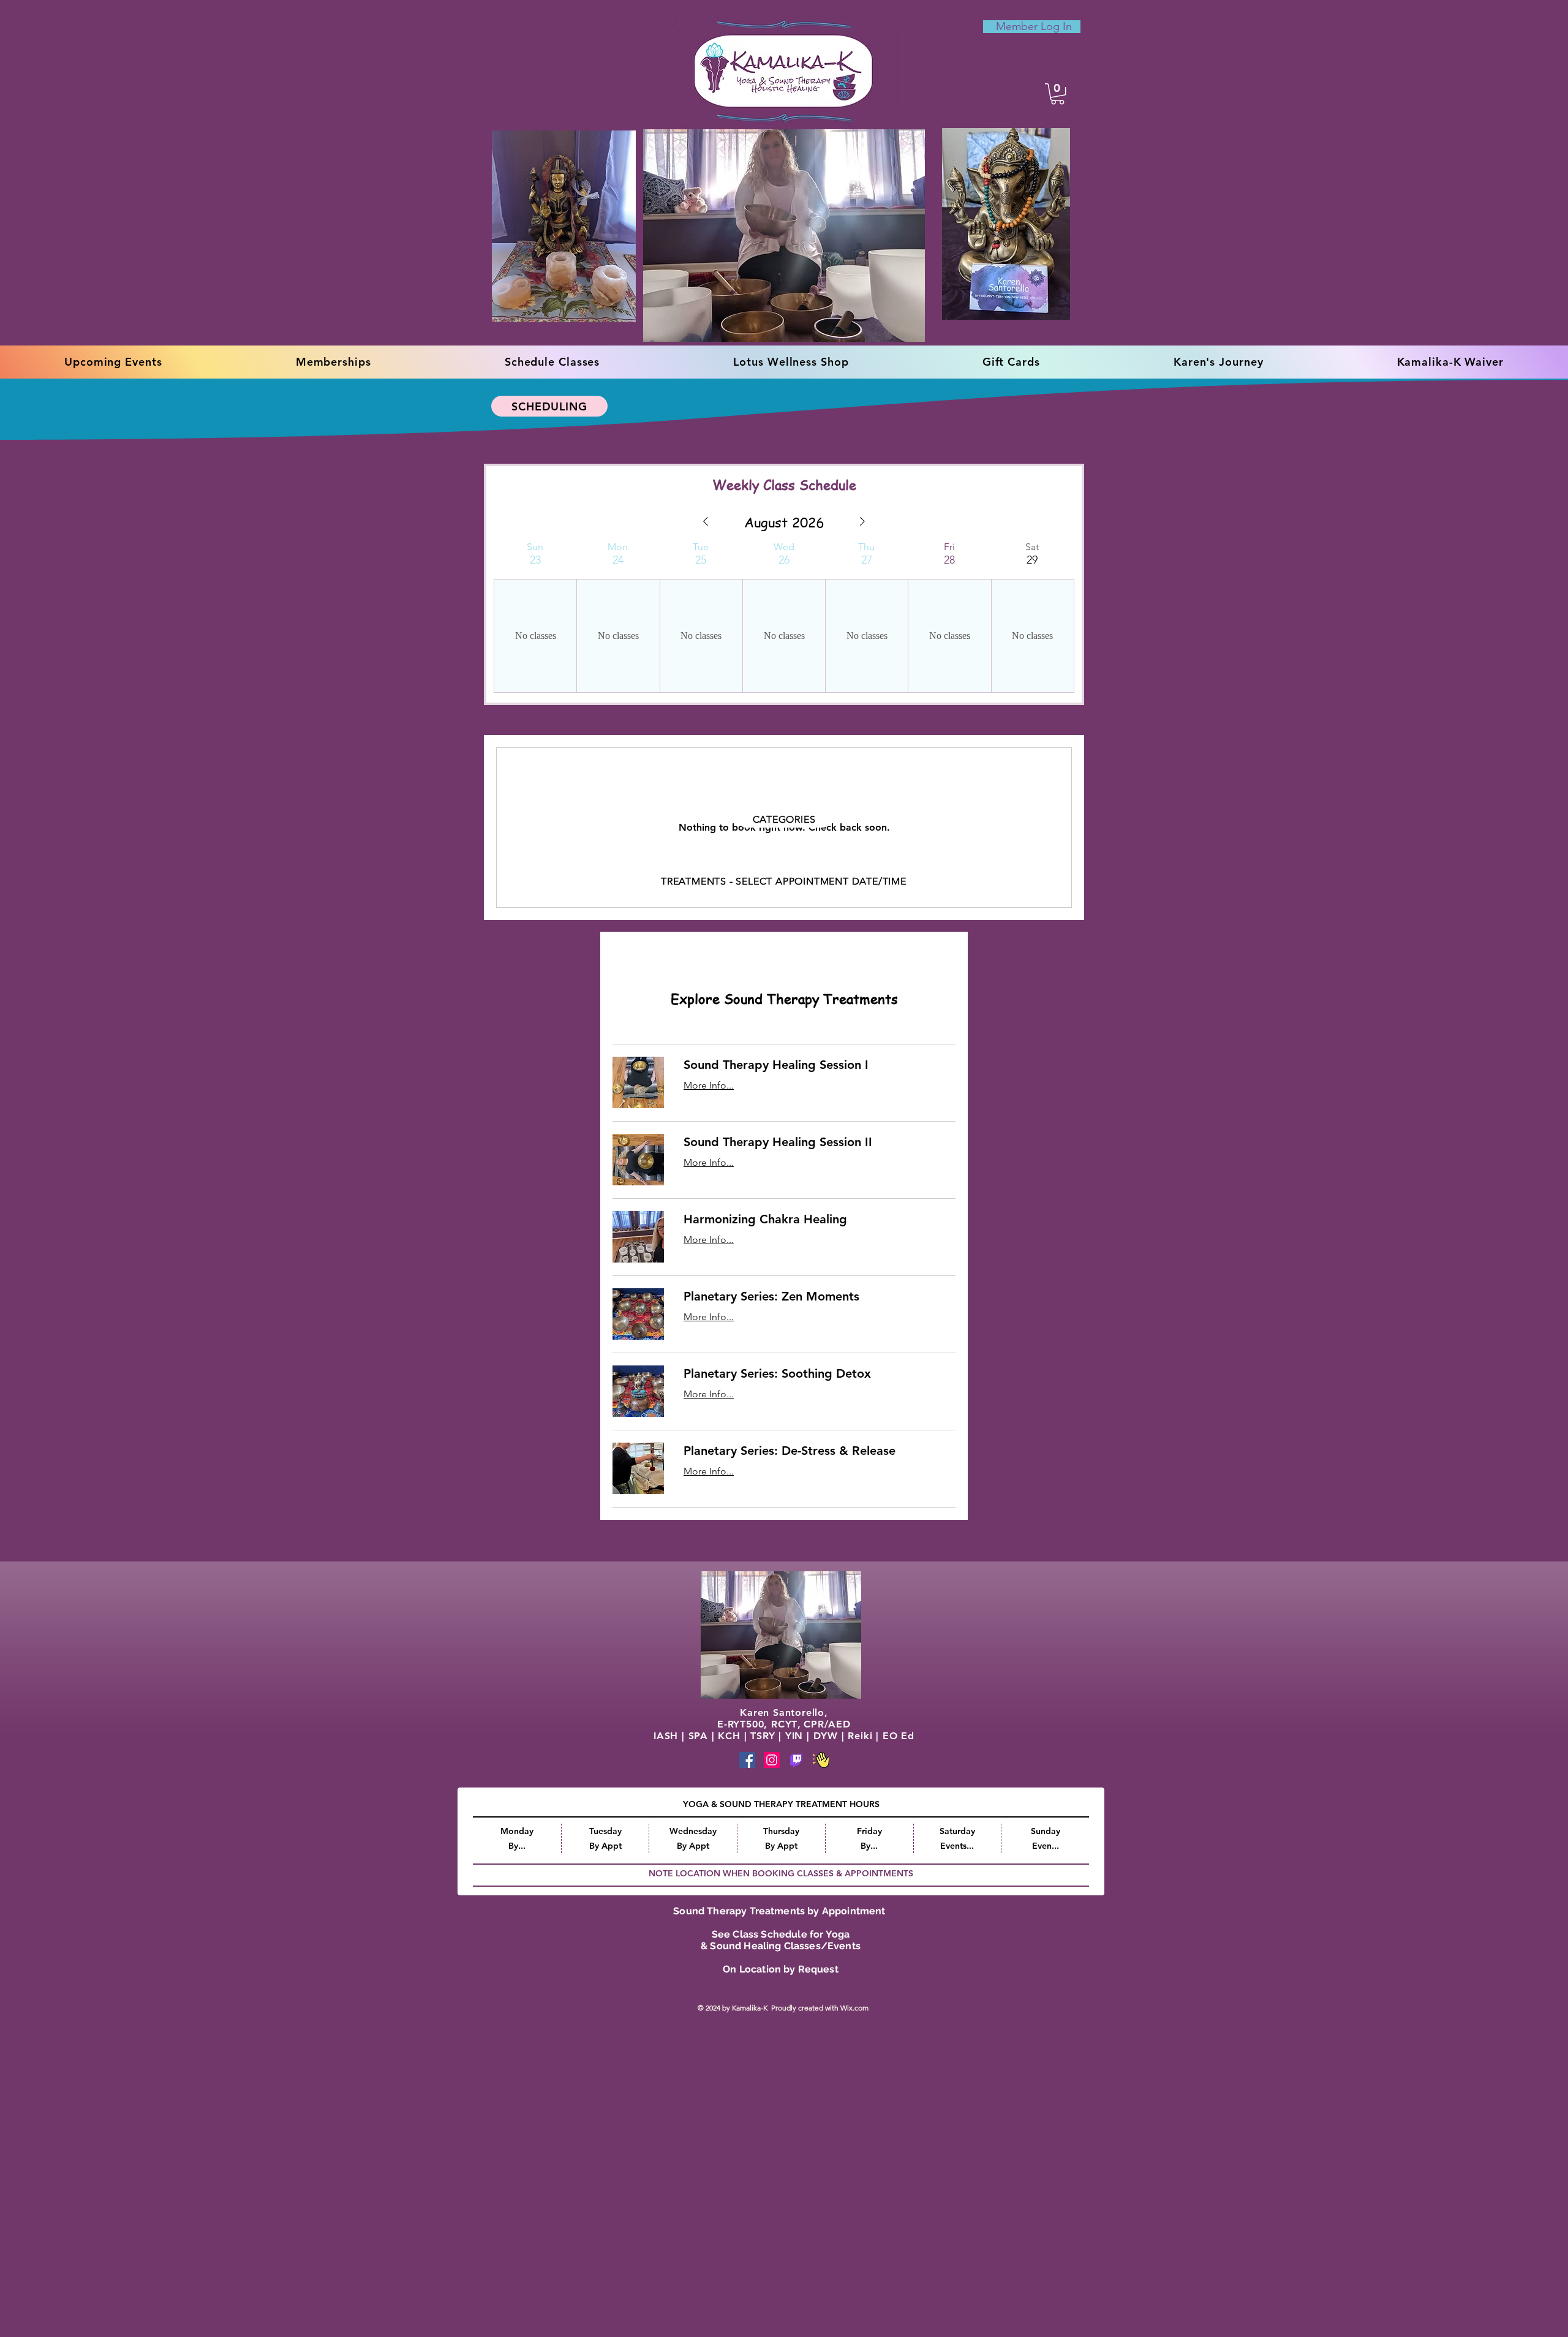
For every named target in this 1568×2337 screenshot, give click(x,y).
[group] (535, 617)
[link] (820, 1065)
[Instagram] (772, 1760)
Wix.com (855, 2009)
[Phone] (796, 1760)
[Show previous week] (706, 521)
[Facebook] (747, 1760)
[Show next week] (862, 521)
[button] (1057, 94)
